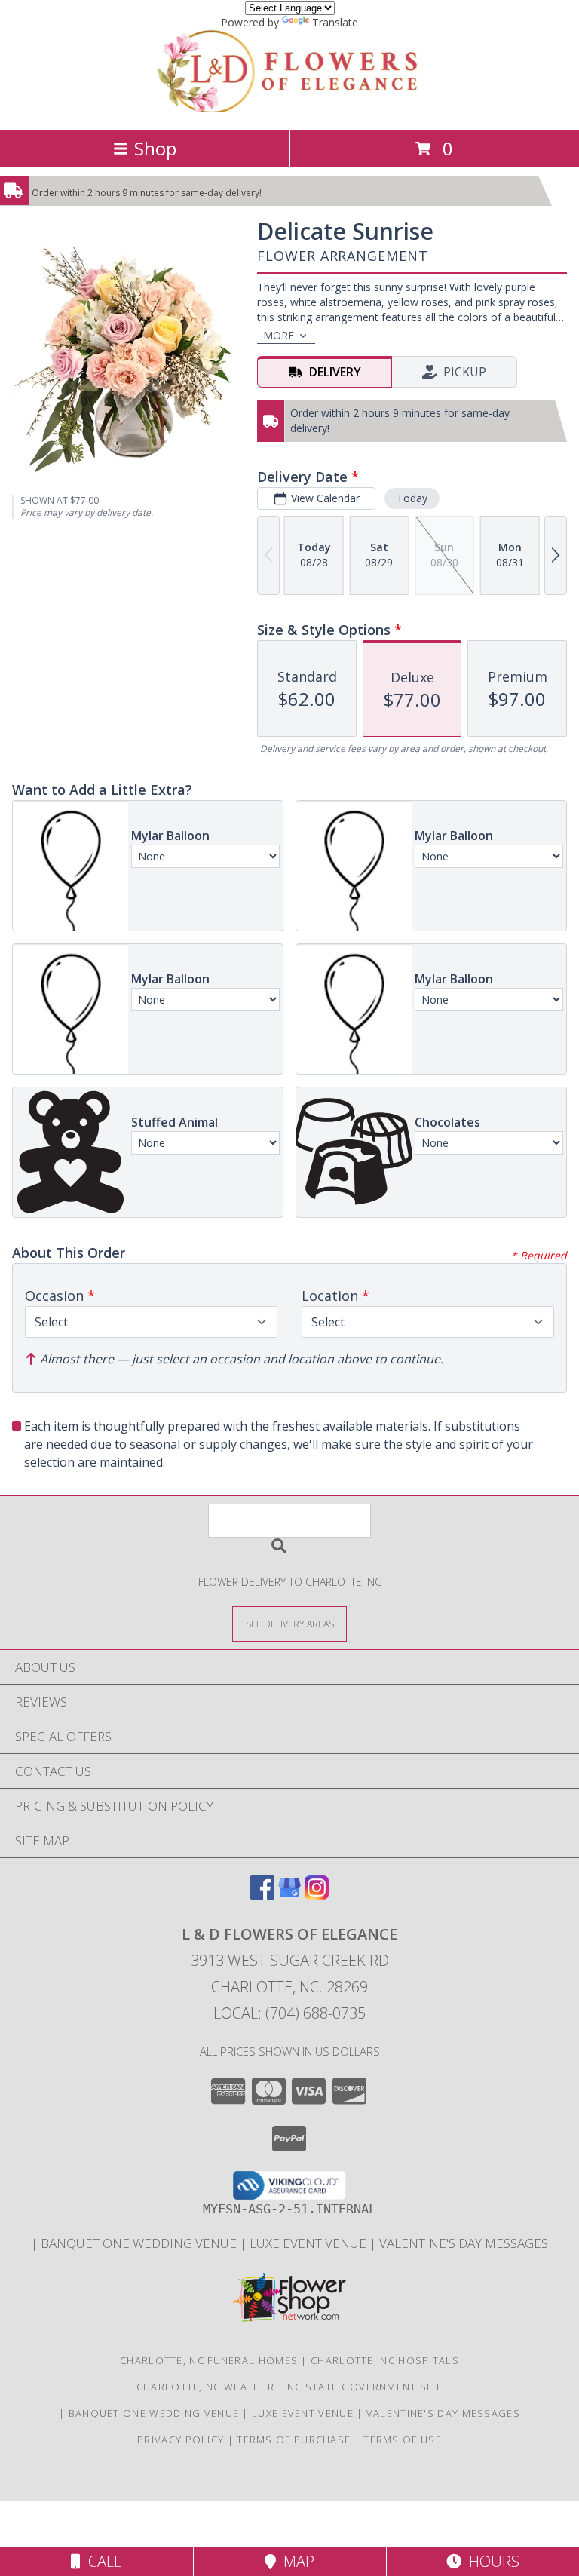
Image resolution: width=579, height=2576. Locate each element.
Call (101, 2561)
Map (295, 2561)
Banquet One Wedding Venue (140, 2243)
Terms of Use (403, 2440)
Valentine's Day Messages (464, 2243)
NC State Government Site (365, 2387)
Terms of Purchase (294, 2440)
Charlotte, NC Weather (205, 2387)
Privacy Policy (181, 2440)
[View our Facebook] (262, 1895)
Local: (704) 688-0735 (289, 2013)
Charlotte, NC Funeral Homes (209, 2360)
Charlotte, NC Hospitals (385, 2360)
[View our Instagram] (317, 1895)
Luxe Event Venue (309, 2243)
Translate (335, 22)
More (279, 335)
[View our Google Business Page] (289, 1895)
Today (412, 498)
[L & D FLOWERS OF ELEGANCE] (290, 108)
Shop (155, 148)
